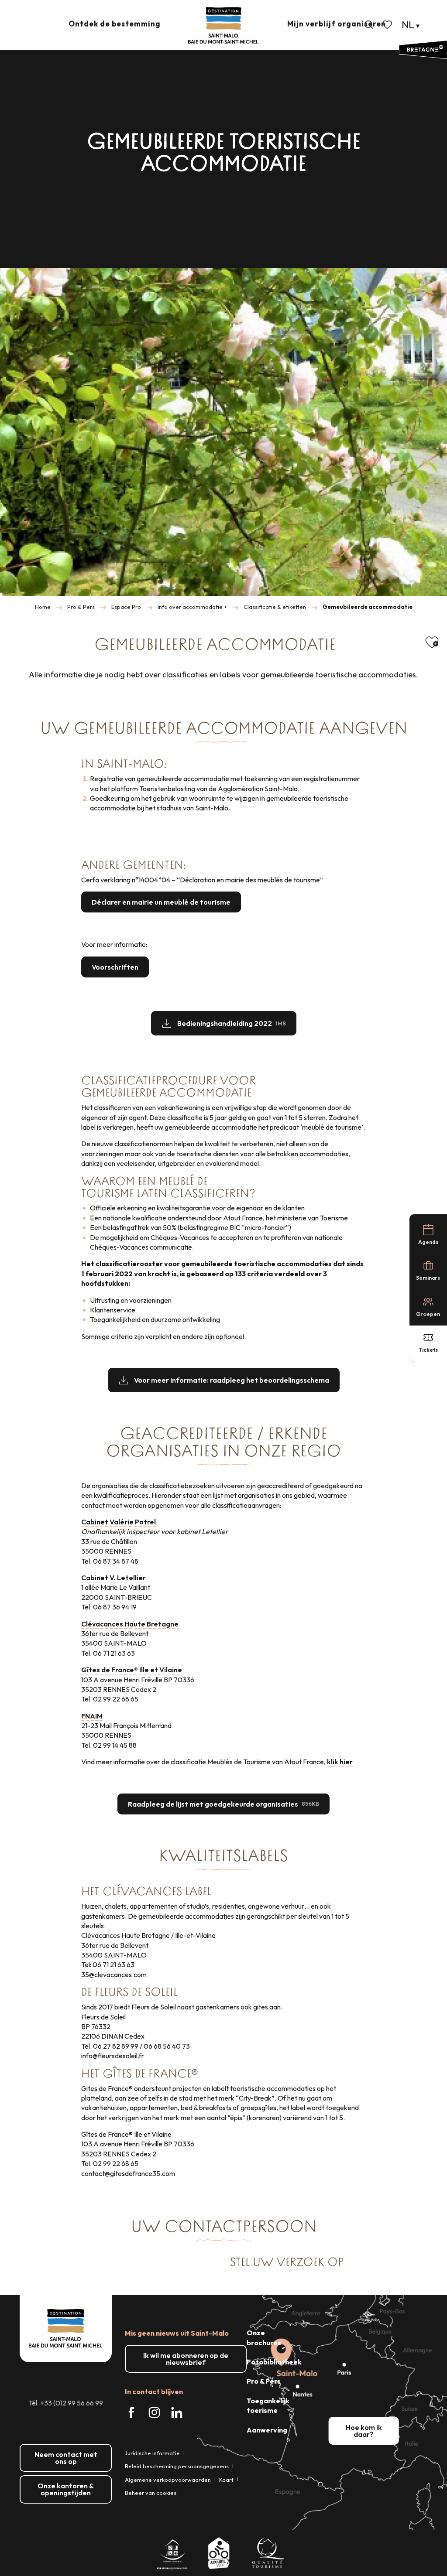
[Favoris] (388, 25)
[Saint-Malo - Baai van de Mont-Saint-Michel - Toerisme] (223, 26)
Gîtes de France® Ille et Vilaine (132, 1670)
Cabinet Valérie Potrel (119, 1522)
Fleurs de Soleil (136, 1992)
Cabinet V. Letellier (113, 1578)
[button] (369, 25)
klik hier (340, 1762)
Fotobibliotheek (274, 2362)
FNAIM (92, 1716)
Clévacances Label (157, 1891)
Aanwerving (267, 2430)
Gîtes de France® (150, 2074)
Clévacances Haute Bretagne (130, 1624)
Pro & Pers (264, 2381)
